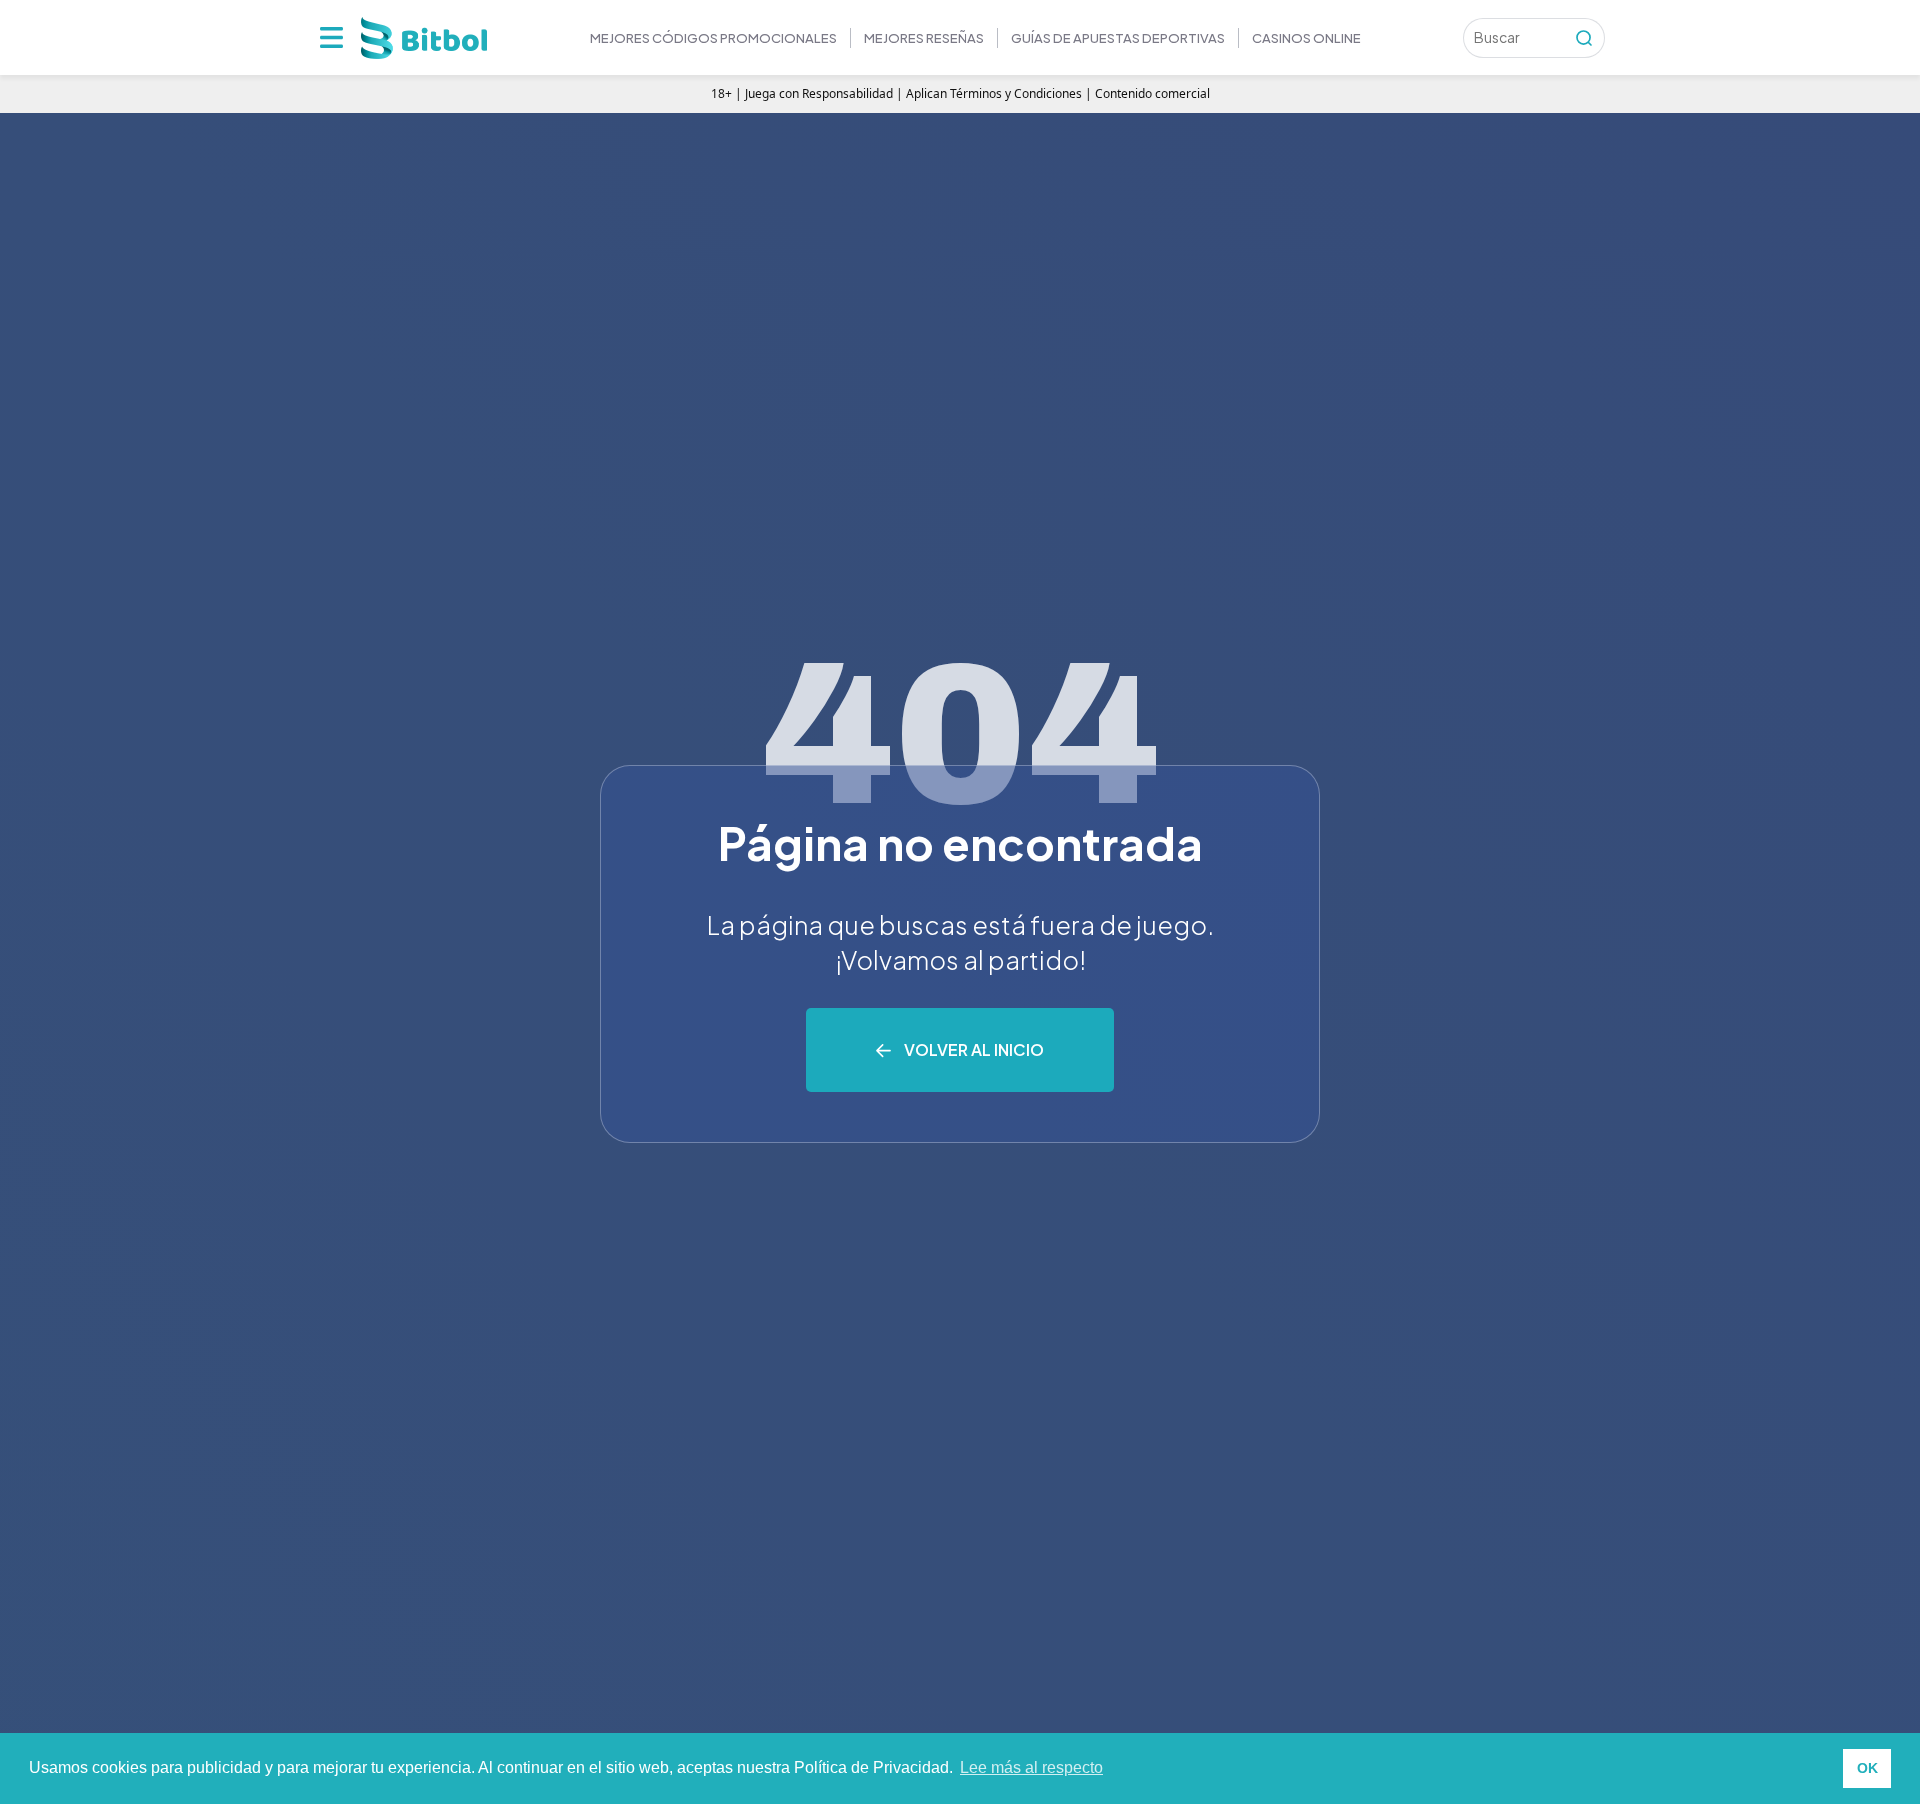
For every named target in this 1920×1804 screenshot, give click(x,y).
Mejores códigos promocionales (713, 38)
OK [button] (1867, 1768)
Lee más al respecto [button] (1031, 1767)
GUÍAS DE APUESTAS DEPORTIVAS (1118, 38)
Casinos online (1306, 38)
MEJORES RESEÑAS (924, 38)
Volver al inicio (974, 1049)
